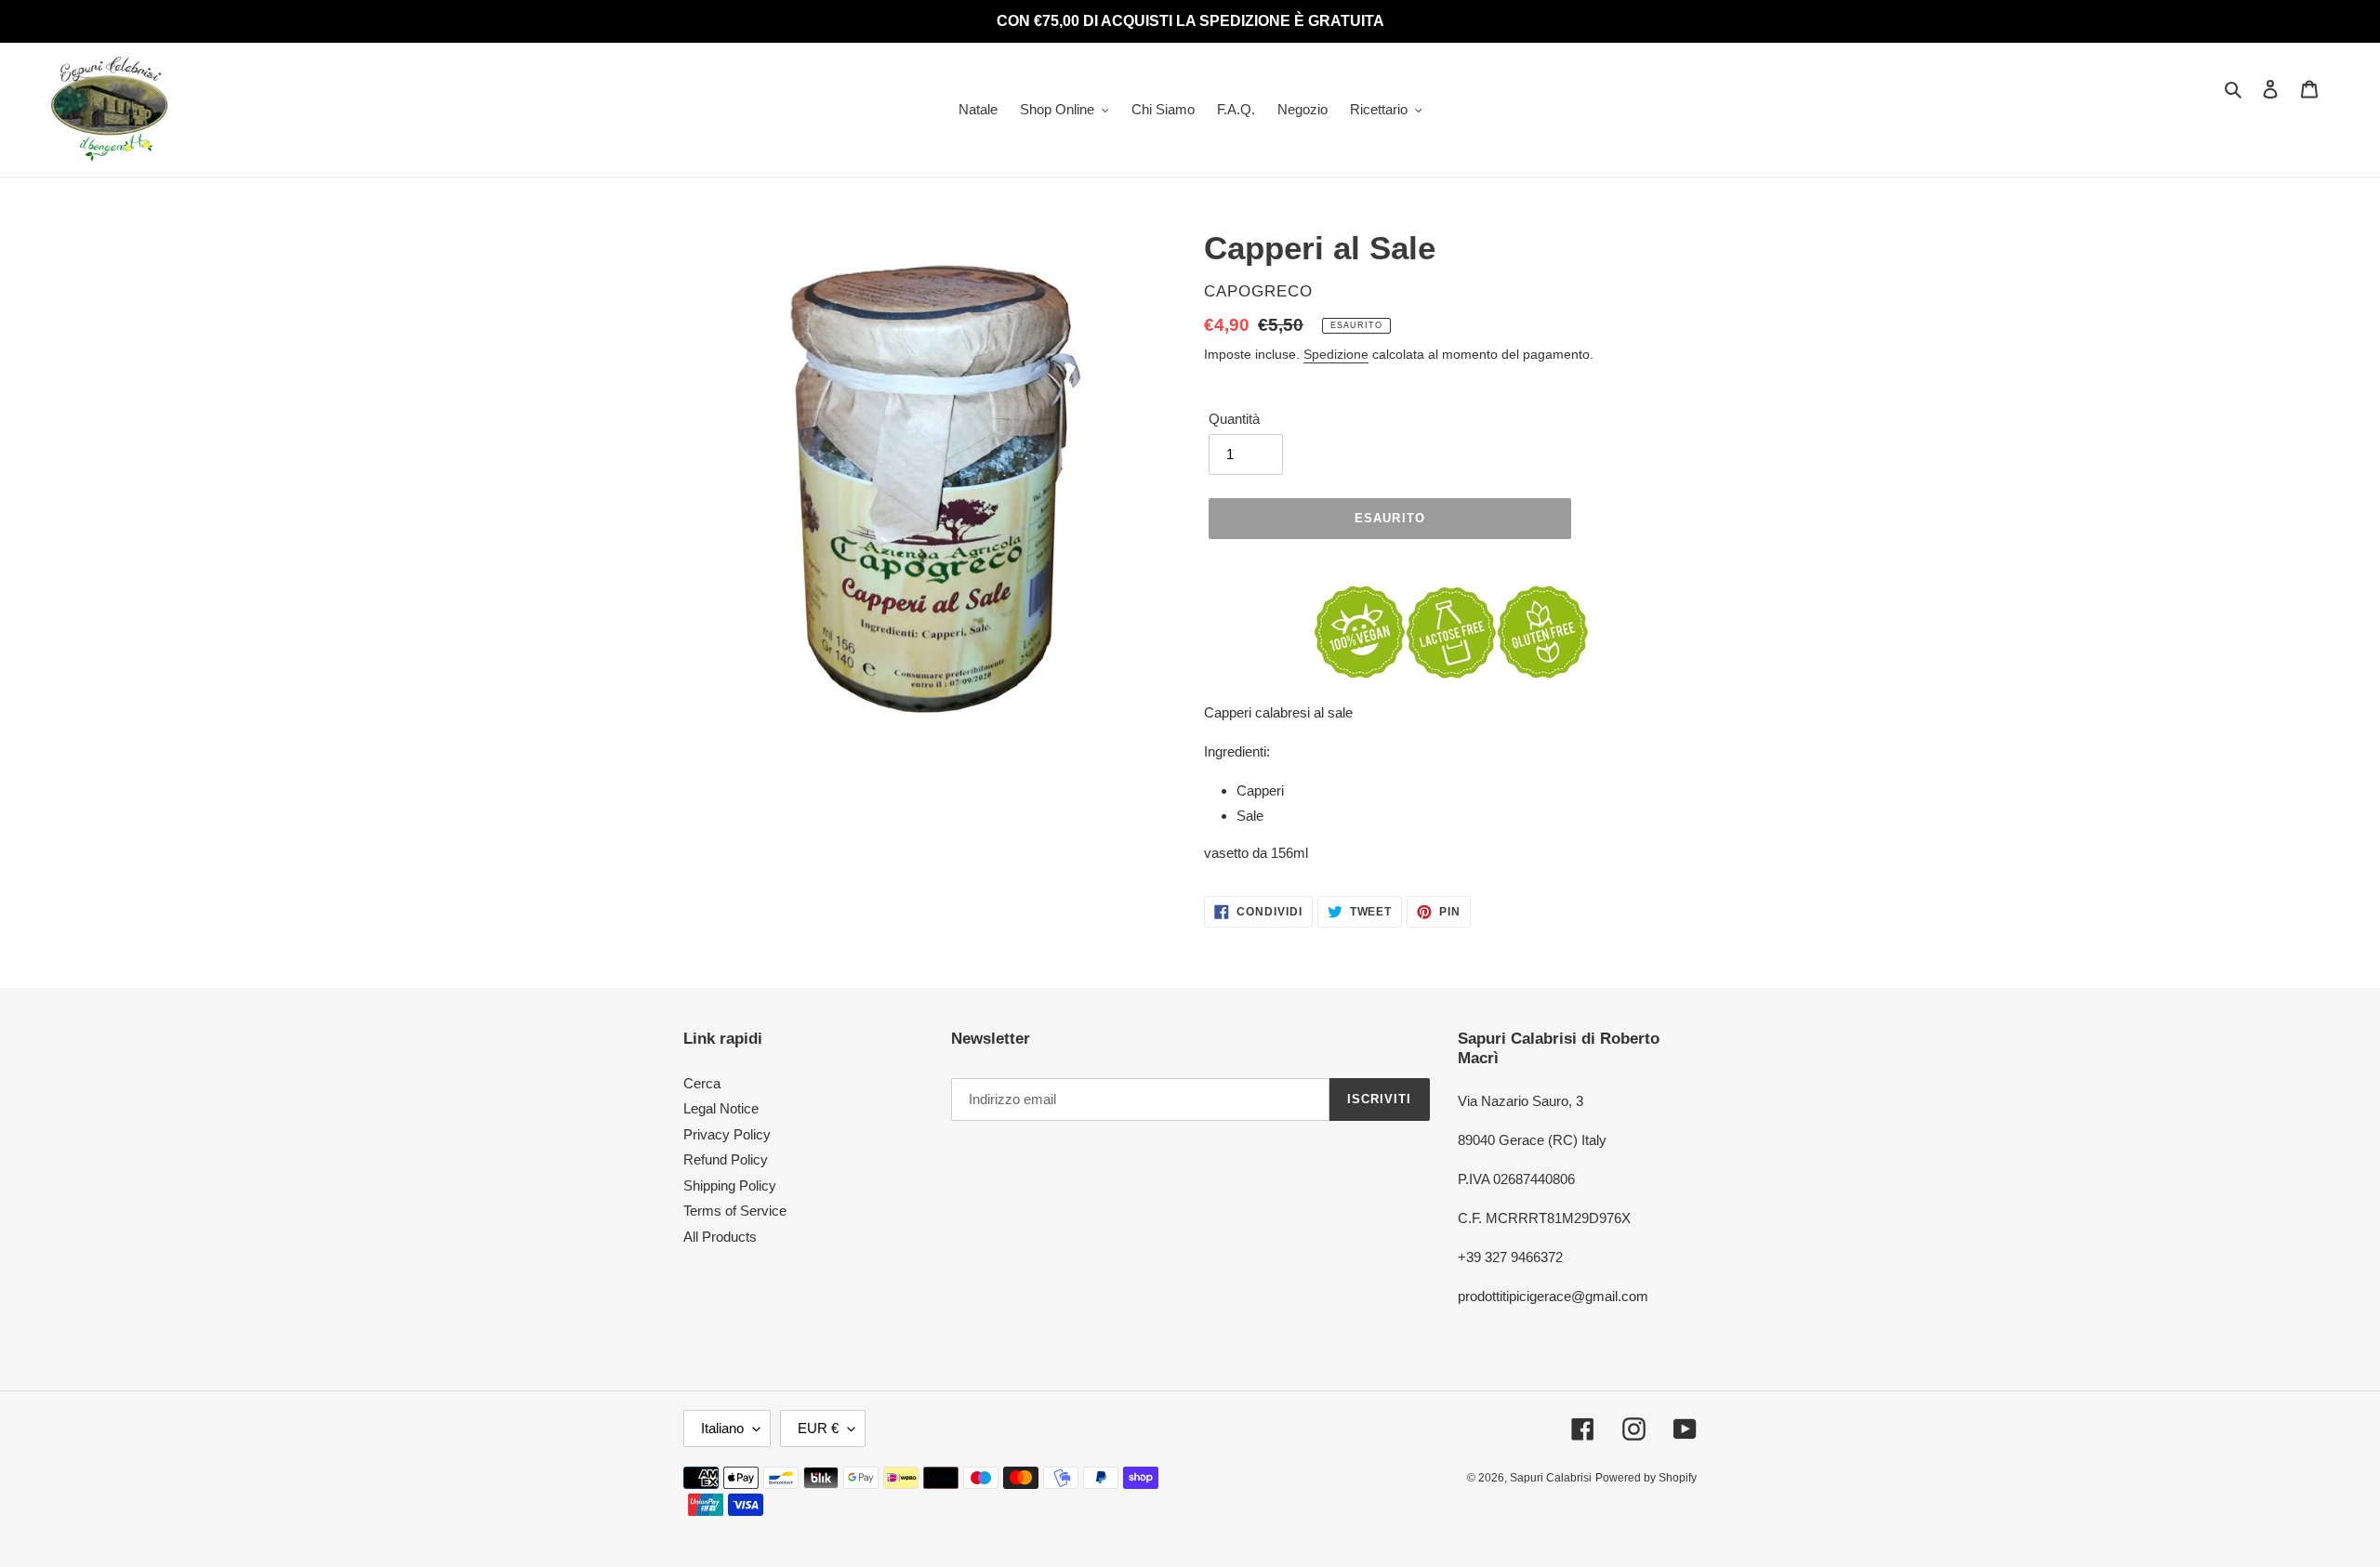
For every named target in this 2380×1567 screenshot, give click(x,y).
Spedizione (1336, 354)
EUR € (818, 1428)
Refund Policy (726, 1159)
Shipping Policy (730, 1185)
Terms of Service (735, 1211)
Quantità (1234, 419)
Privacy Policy (727, 1134)
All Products (720, 1237)
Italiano (722, 1428)
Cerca (702, 1083)
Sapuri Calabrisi (1551, 1478)
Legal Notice (721, 1108)
